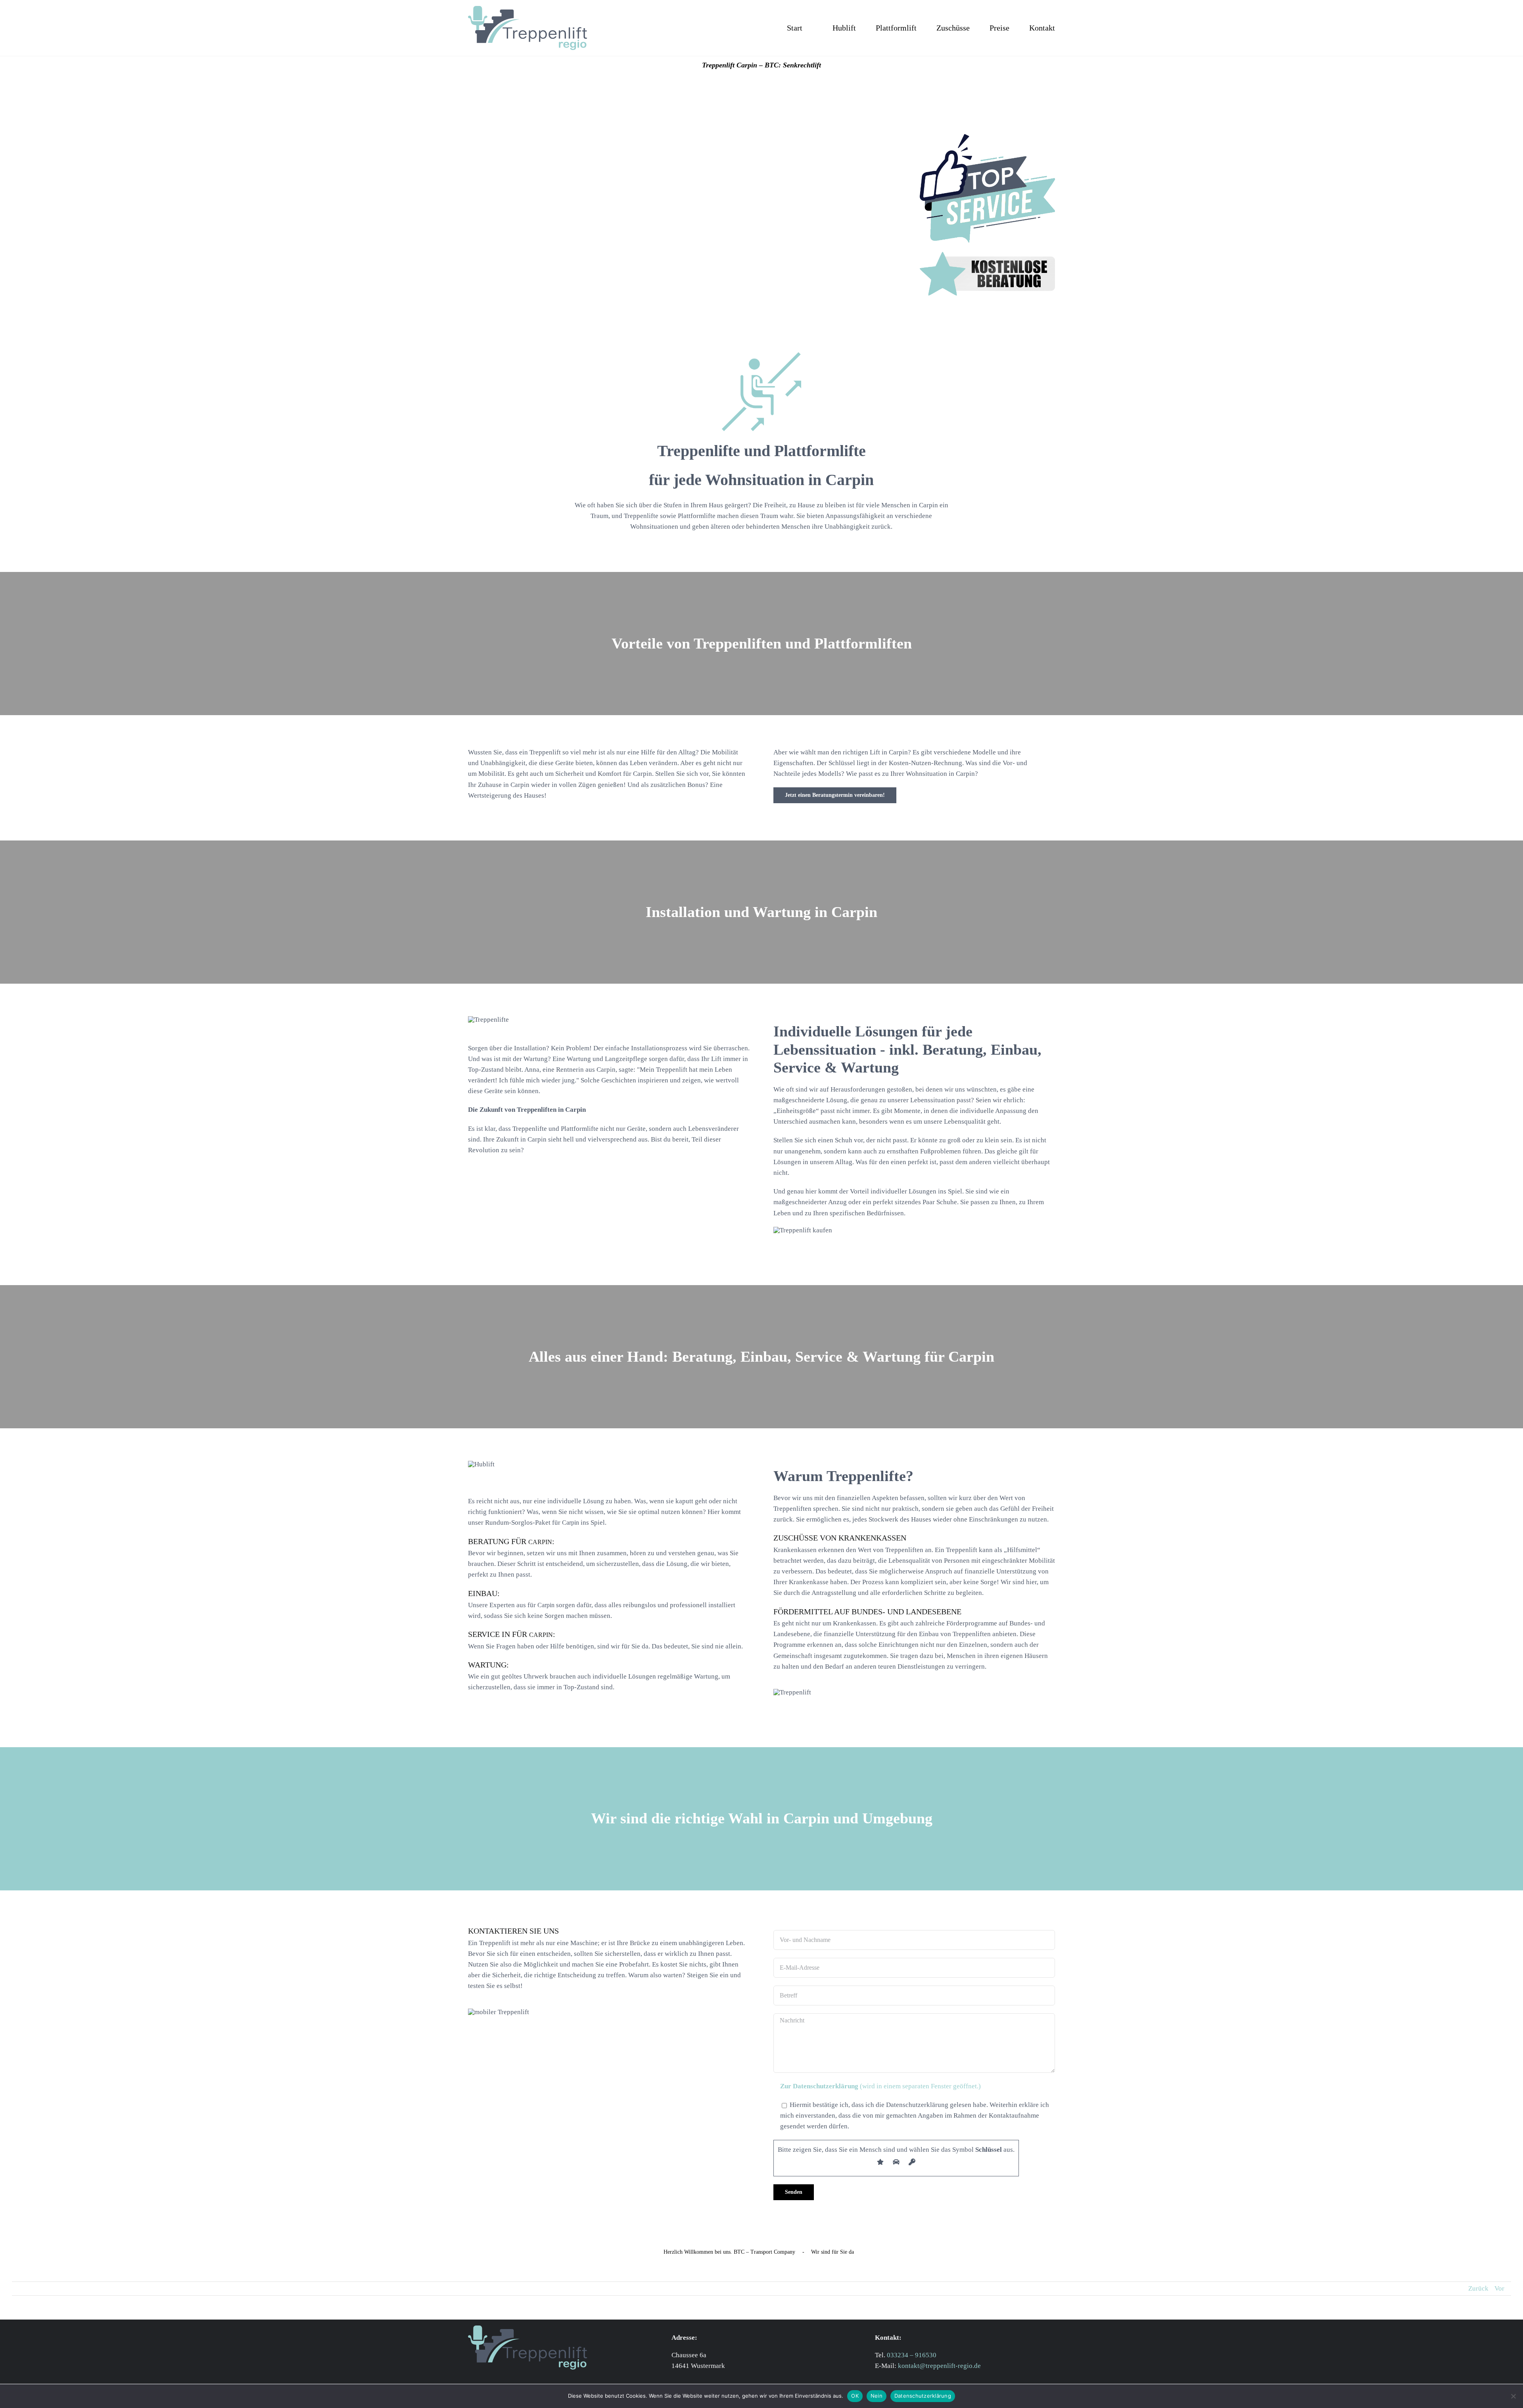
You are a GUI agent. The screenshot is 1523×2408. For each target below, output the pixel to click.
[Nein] (1513, 2396)
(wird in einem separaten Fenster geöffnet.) (880, 2086)
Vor (1499, 2288)
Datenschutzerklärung (923, 2396)
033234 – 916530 (912, 2355)
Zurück (1478, 2288)
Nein (877, 2396)
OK (855, 2396)
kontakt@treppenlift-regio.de (939, 2366)
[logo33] (527, 9)
